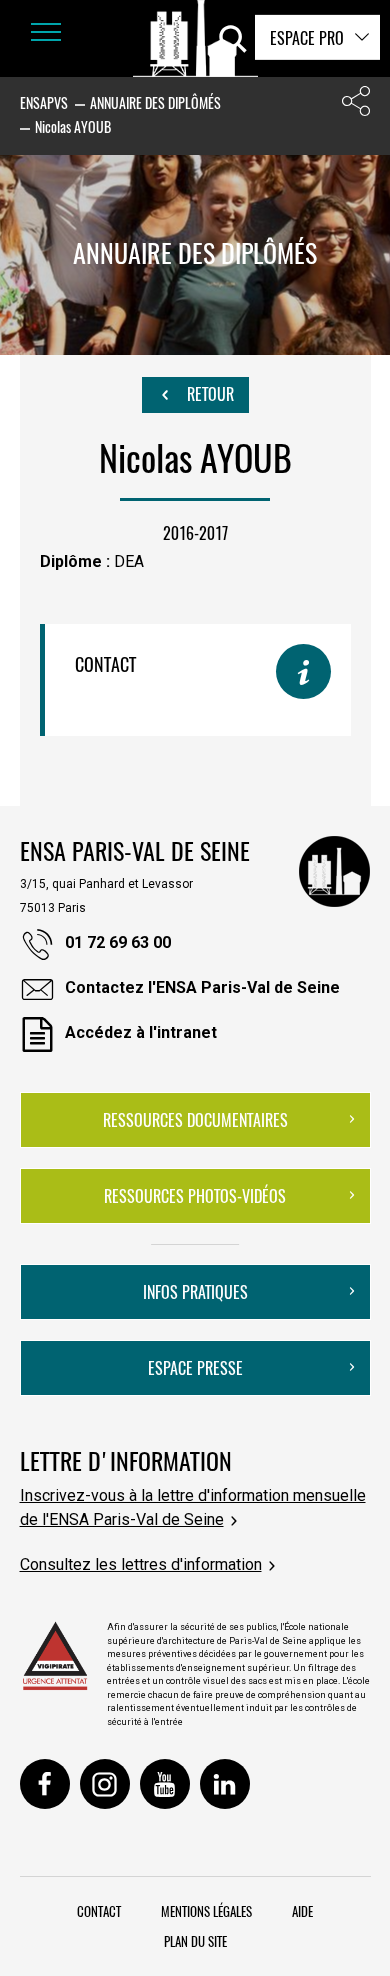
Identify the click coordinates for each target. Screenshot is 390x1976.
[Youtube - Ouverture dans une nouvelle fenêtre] (165, 1784)
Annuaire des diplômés (155, 102)
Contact (99, 1911)
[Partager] (356, 105)
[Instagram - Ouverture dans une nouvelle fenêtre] (105, 1784)
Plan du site (195, 1941)
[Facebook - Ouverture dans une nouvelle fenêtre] (45, 1784)
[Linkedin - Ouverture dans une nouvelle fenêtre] (225, 1784)
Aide (302, 1911)
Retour (208, 394)
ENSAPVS (44, 102)
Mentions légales (206, 1911)
